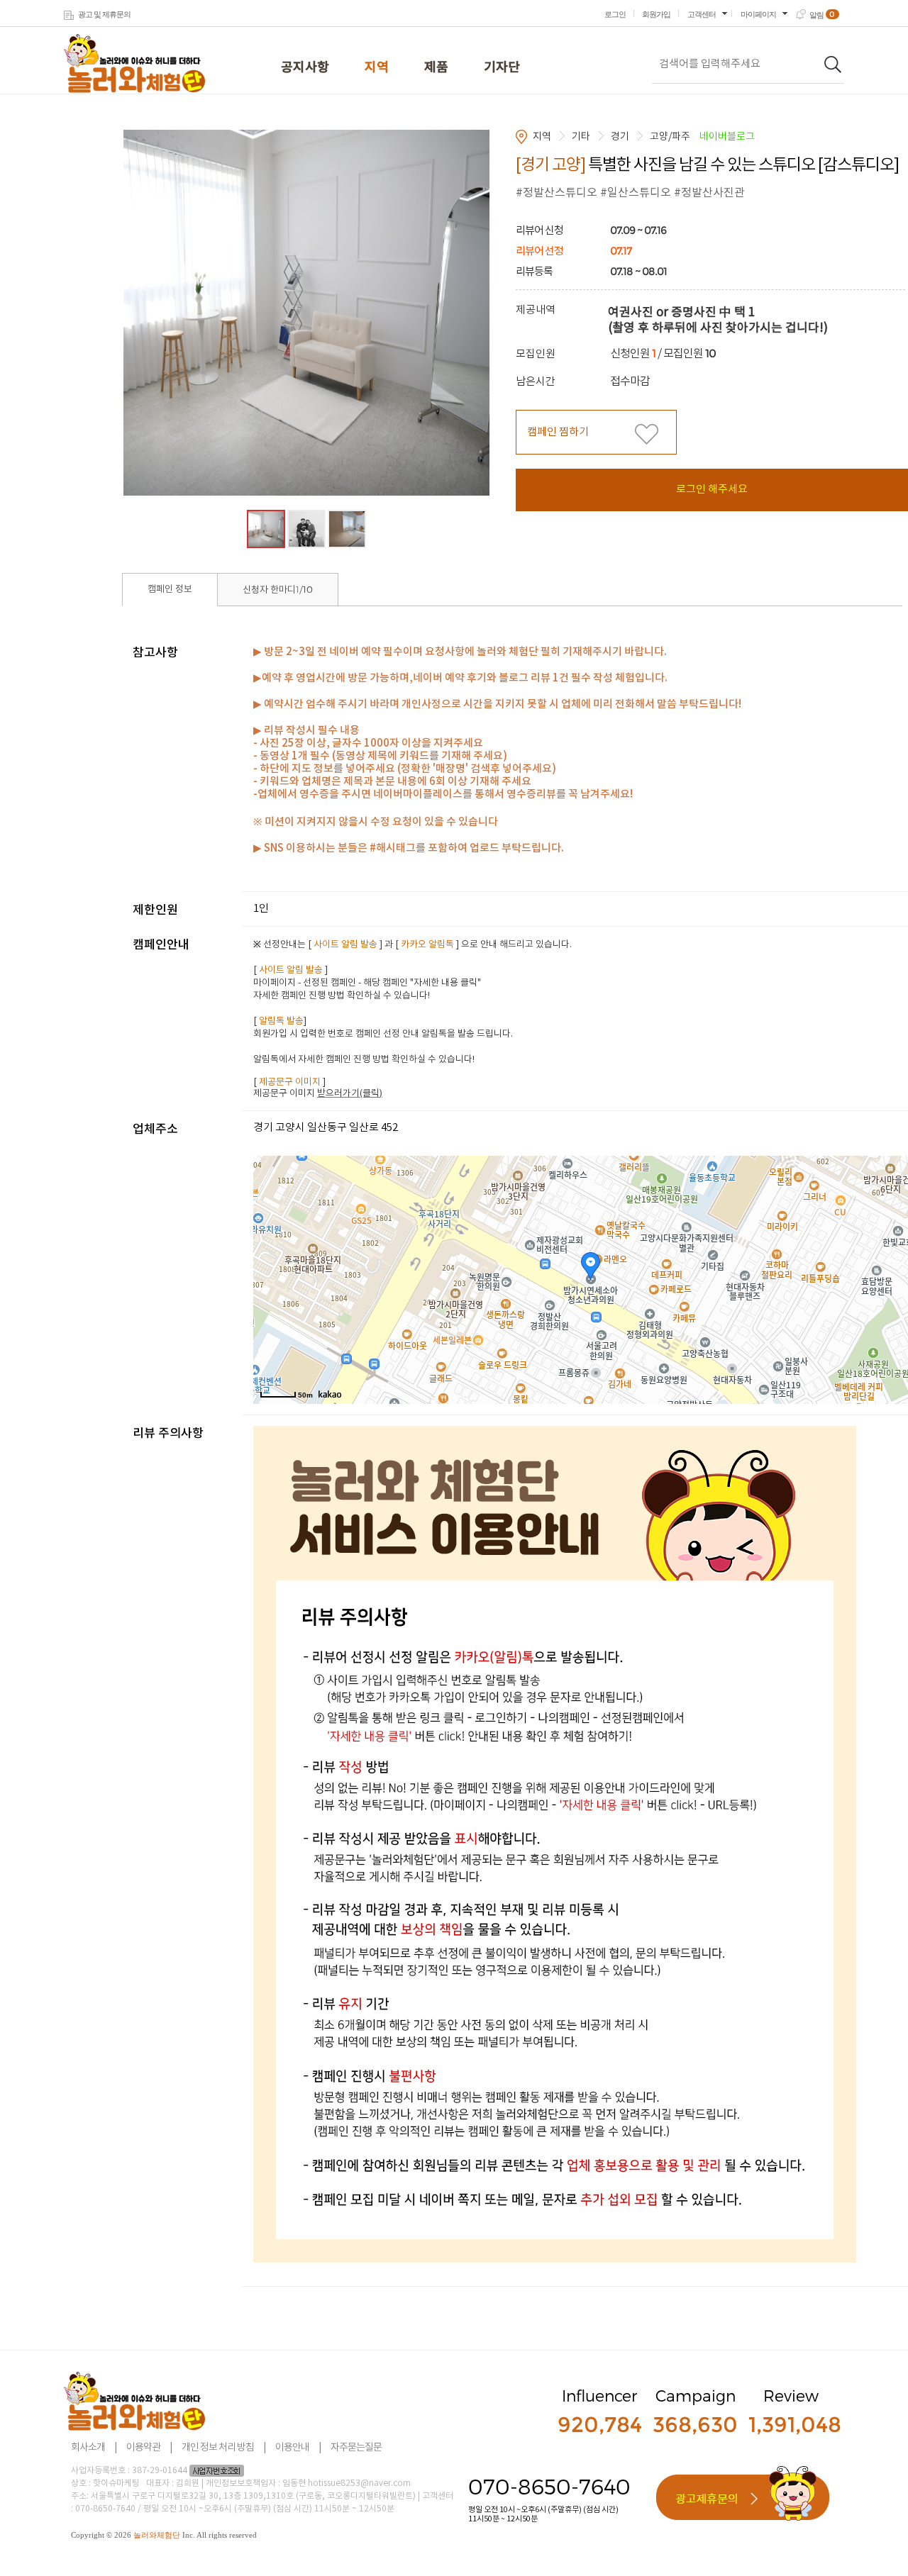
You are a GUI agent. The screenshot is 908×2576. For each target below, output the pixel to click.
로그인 (615, 14)
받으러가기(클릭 (348, 1094)
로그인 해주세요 (712, 490)
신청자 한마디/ (278, 590)
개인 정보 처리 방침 (218, 2448)
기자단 (502, 68)
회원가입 (656, 14)
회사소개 (88, 2448)
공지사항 (305, 68)
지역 (377, 68)
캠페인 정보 (170, 590)
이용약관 (143, 2448)
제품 (436, 68)
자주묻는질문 (356, 2448)
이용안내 (292, 2448)
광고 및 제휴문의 (104, 14)
